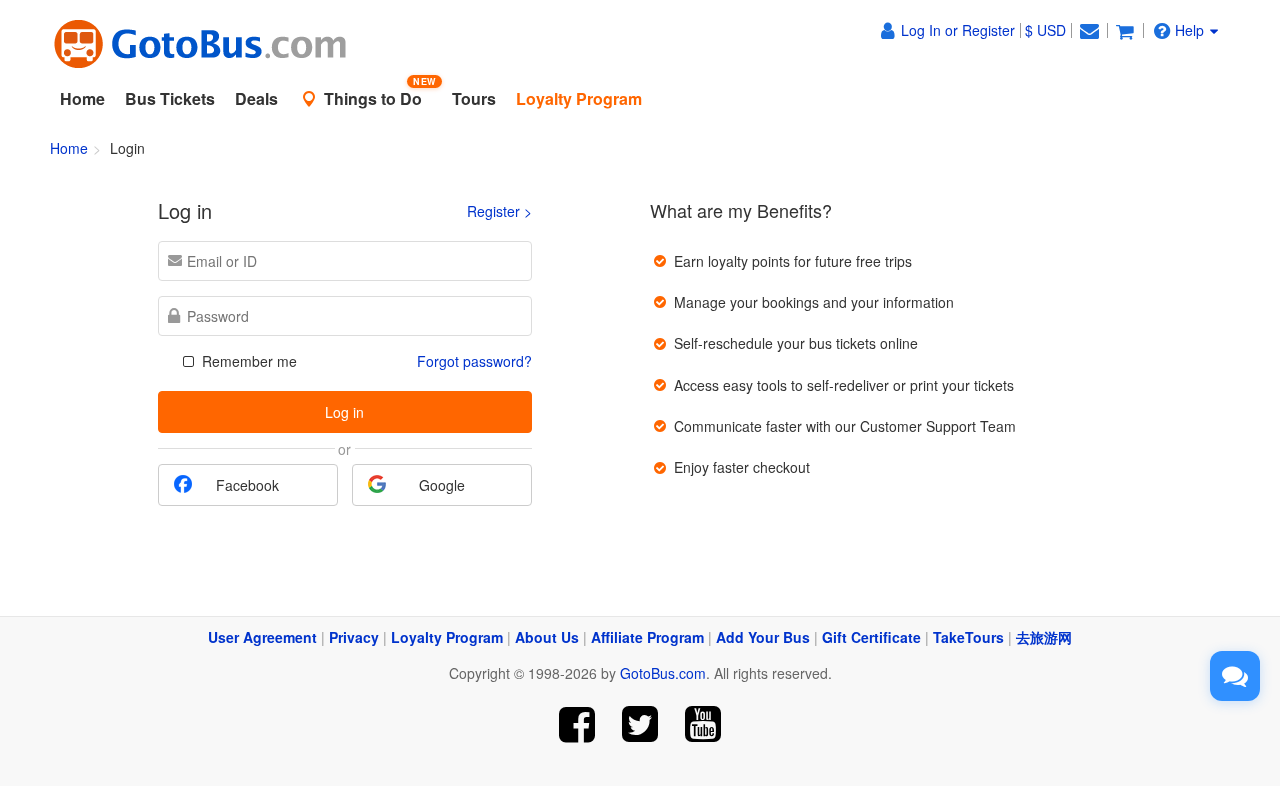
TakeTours (968, 637)
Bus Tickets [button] (170, 98)
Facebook (247, 485)
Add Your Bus (763, 637)
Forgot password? (474, 361)
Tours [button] (474, 98)
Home (82, 98)
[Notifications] (1089, 30)
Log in (344, 412)
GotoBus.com (663, 673)
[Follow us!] (640, 724)
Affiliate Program (647, 637)
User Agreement (262, 637)
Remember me (247, 361)
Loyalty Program (447, 637)
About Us (547, 637)
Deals (256, 98)
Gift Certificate (871, 637)
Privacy (354, 637)
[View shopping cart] (1125, 30)
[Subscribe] (702, 724)
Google (442, 485)
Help (1189, 30)
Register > (499, 211)
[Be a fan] (577, 724)
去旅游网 (1044, 637)
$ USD (1045, 30)
